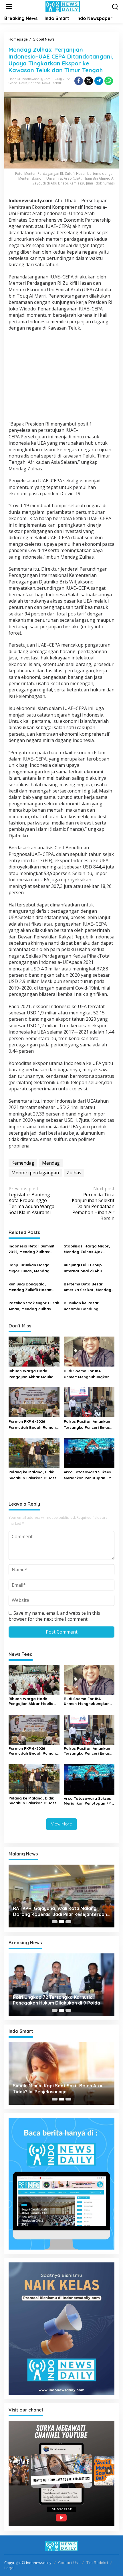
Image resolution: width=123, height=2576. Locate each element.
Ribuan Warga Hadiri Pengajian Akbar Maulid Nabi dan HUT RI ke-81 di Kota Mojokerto (32, 1374)
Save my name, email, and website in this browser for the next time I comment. (54, 1616)
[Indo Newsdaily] (63, 6)
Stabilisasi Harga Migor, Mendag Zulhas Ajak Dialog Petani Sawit (87, 1249)
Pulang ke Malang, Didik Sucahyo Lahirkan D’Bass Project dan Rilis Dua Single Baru (33, 1475)
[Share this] (79, 81)
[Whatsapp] (109, 81)
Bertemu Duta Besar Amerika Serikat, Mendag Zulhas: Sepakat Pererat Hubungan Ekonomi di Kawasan (88, 1287)
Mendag (51, 1163)
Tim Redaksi (97, 2563)
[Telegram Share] (99, 81)
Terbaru (57, 83)
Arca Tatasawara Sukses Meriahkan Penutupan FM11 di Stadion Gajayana (89, 1475)
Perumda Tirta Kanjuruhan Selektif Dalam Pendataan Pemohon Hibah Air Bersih (93, 1204)
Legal (9, 2568)
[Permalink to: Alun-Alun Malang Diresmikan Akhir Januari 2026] (62, 1896)
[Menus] (9, 7)
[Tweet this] (89, 81)
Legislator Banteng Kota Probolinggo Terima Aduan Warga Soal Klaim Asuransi (31, 1201)
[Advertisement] (61, 377)
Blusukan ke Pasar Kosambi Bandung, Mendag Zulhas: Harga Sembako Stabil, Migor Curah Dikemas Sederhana (89, 1306)
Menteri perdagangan (35, 1173)
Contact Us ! (69, 2563)
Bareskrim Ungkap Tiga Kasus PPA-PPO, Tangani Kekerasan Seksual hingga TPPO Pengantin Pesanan (61, 2000)
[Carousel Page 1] (55, 1922)
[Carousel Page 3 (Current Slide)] (68, 1922)
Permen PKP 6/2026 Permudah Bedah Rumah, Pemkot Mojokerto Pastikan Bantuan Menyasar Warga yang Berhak (33, 1425)
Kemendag (23, 1163)
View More (61, 1824)
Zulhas (74, 1173)
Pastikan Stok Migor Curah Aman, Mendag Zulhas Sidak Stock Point (34, 1306)
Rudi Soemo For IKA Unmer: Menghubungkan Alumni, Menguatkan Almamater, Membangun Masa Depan (87, 1374)
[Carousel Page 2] (61, 1922)
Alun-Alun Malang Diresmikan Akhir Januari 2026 (61, 1911)
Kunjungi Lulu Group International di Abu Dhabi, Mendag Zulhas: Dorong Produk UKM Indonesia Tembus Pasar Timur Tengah (87, 1268)
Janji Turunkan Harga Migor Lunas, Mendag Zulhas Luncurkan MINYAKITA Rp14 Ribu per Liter (32, 1268)
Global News (18, 83)
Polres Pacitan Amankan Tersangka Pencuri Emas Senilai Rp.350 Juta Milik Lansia (87, 1425)
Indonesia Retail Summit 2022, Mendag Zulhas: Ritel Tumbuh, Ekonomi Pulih (32, 1249)
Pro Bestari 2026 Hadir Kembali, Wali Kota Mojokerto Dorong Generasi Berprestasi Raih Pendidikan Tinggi (63, 2089)
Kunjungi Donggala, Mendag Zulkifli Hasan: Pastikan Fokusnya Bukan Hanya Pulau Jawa (33, 1287)
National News (39, 83)
